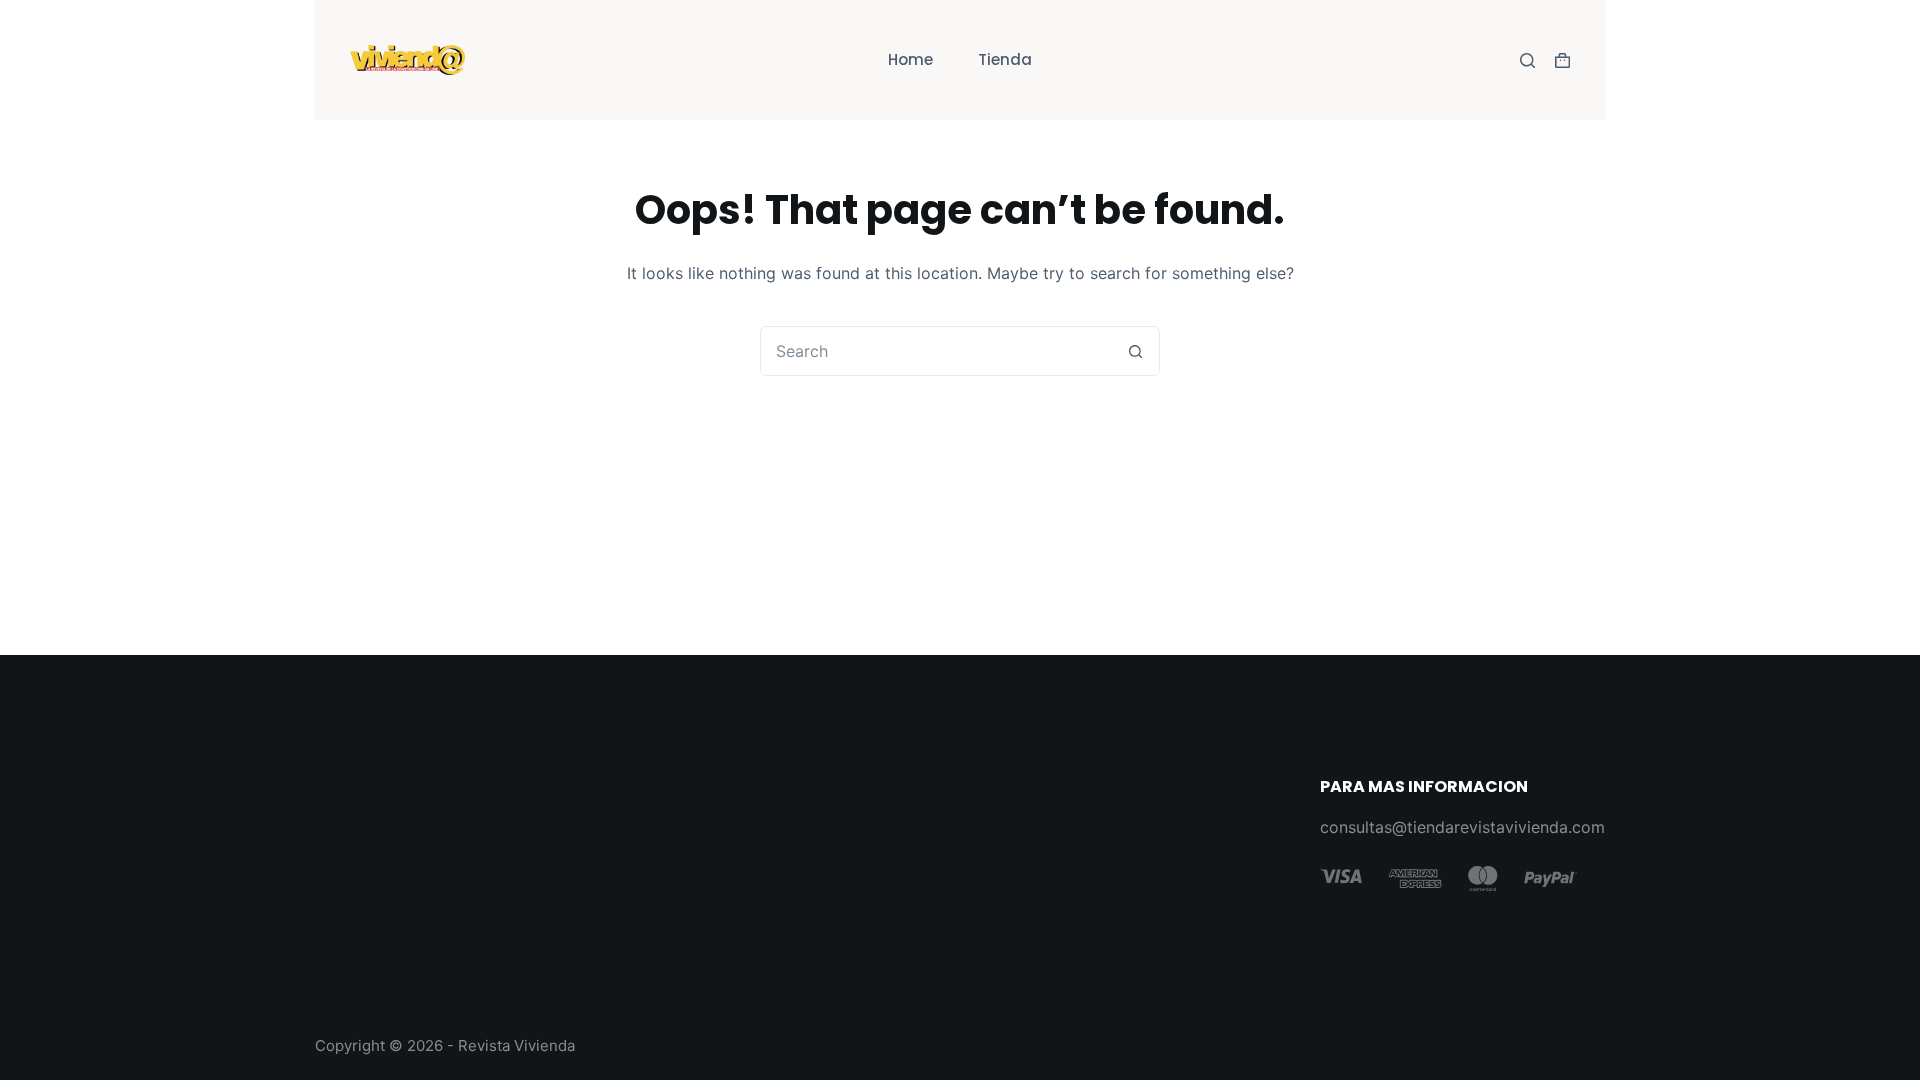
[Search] (1527, 60)
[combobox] (936, 351)
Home (910, 59)
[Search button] (1135, 351)
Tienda (1005, 59)
